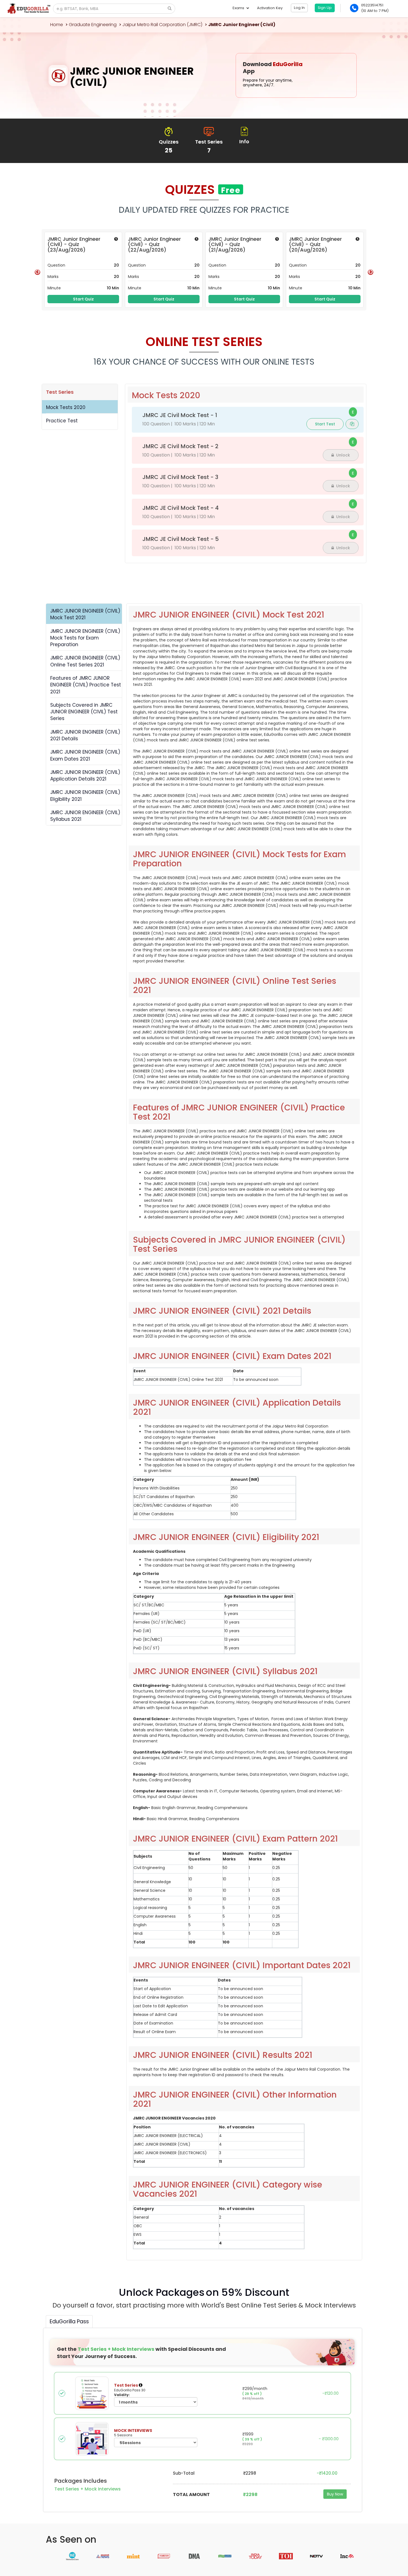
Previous (37, 272)
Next (371, 272)
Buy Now (335, 2494)
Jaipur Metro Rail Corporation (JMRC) (162, 25)
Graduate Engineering (93, 25)
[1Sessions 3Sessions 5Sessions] (156, 2442)
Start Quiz (83, 299)
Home (57, 25)
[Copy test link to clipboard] (352, 424)
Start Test (325, 424)
